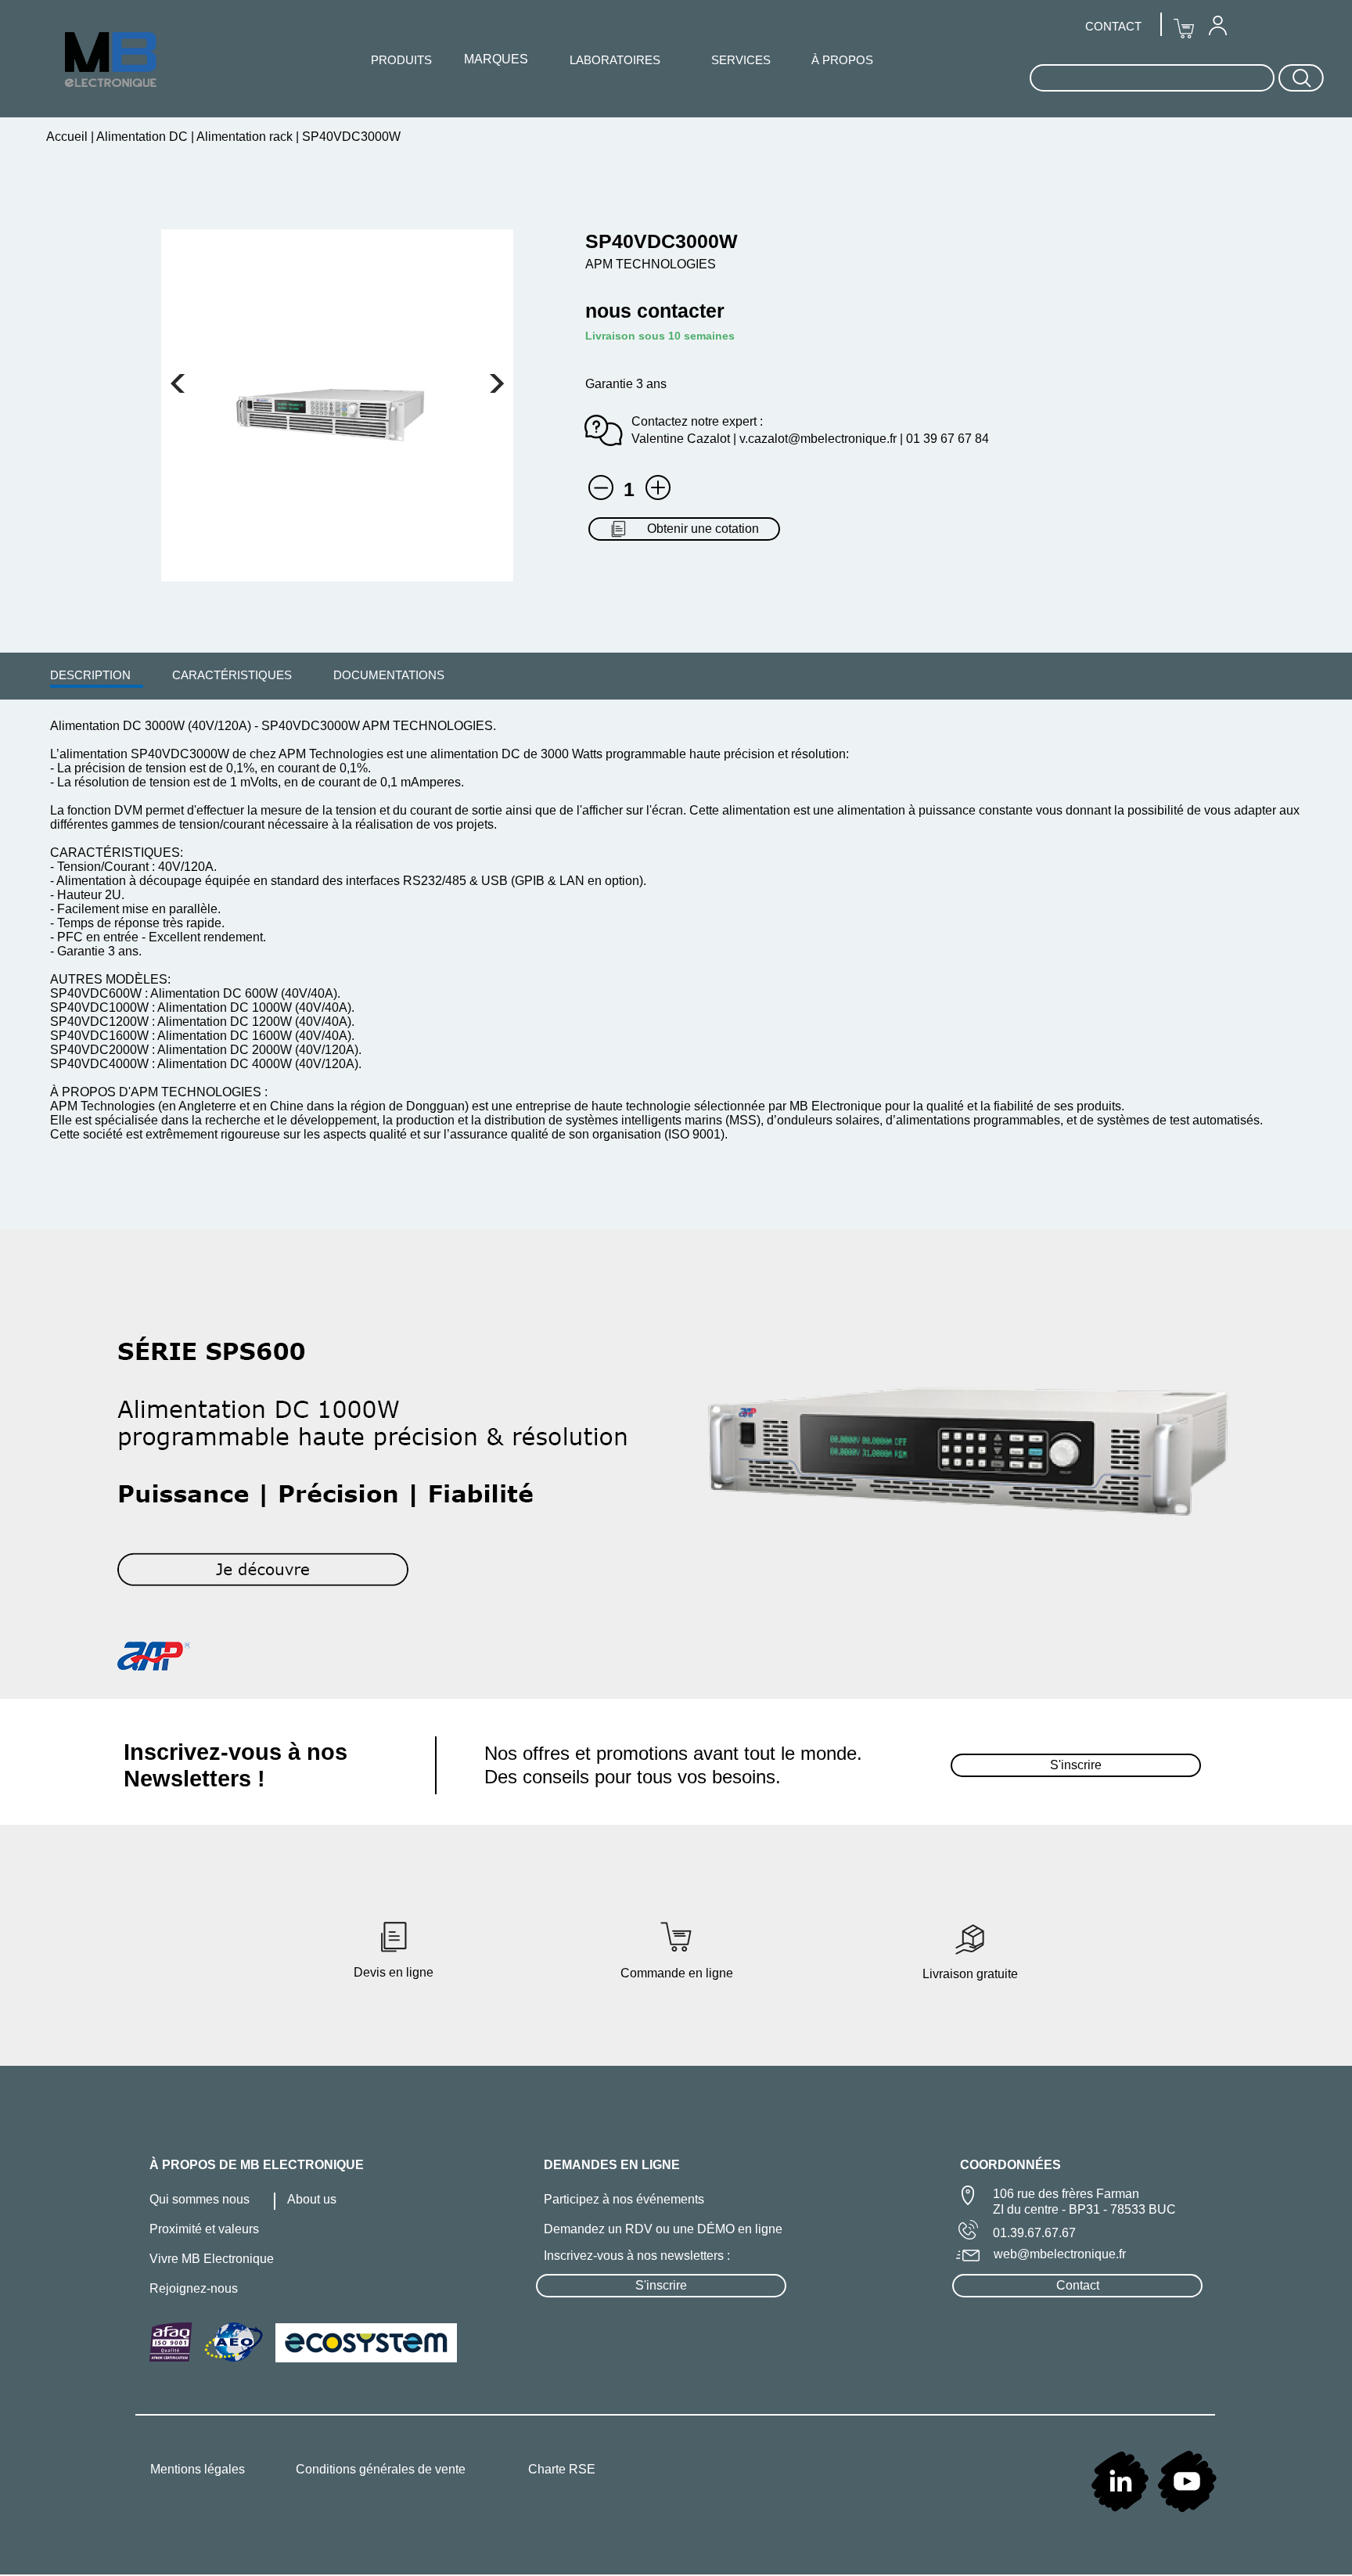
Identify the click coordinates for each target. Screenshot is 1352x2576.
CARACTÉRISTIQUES (232, 675)
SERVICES (741, 60)
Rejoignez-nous (194, 2288)
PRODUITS (401, 60)
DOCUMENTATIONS (389, 675)
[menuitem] (90, 675)
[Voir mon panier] (178, 383)
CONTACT (1113, 26)
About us (312, 2199)
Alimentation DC (142, 137)
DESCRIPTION (90, 675)
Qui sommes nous (200, 2199)
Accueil (68, 137)
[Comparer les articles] (658, 487)
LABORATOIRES (615, 60)
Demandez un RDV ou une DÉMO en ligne (663, 2229)
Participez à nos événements (624, 2199)
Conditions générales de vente (381, 2469)
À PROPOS (842, 60)
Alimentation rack (245, 137)
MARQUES (496, 59)
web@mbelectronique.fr (1060, 2254)
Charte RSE (562, 2469)
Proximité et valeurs (204, 2229)
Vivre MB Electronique (212, 2259)
